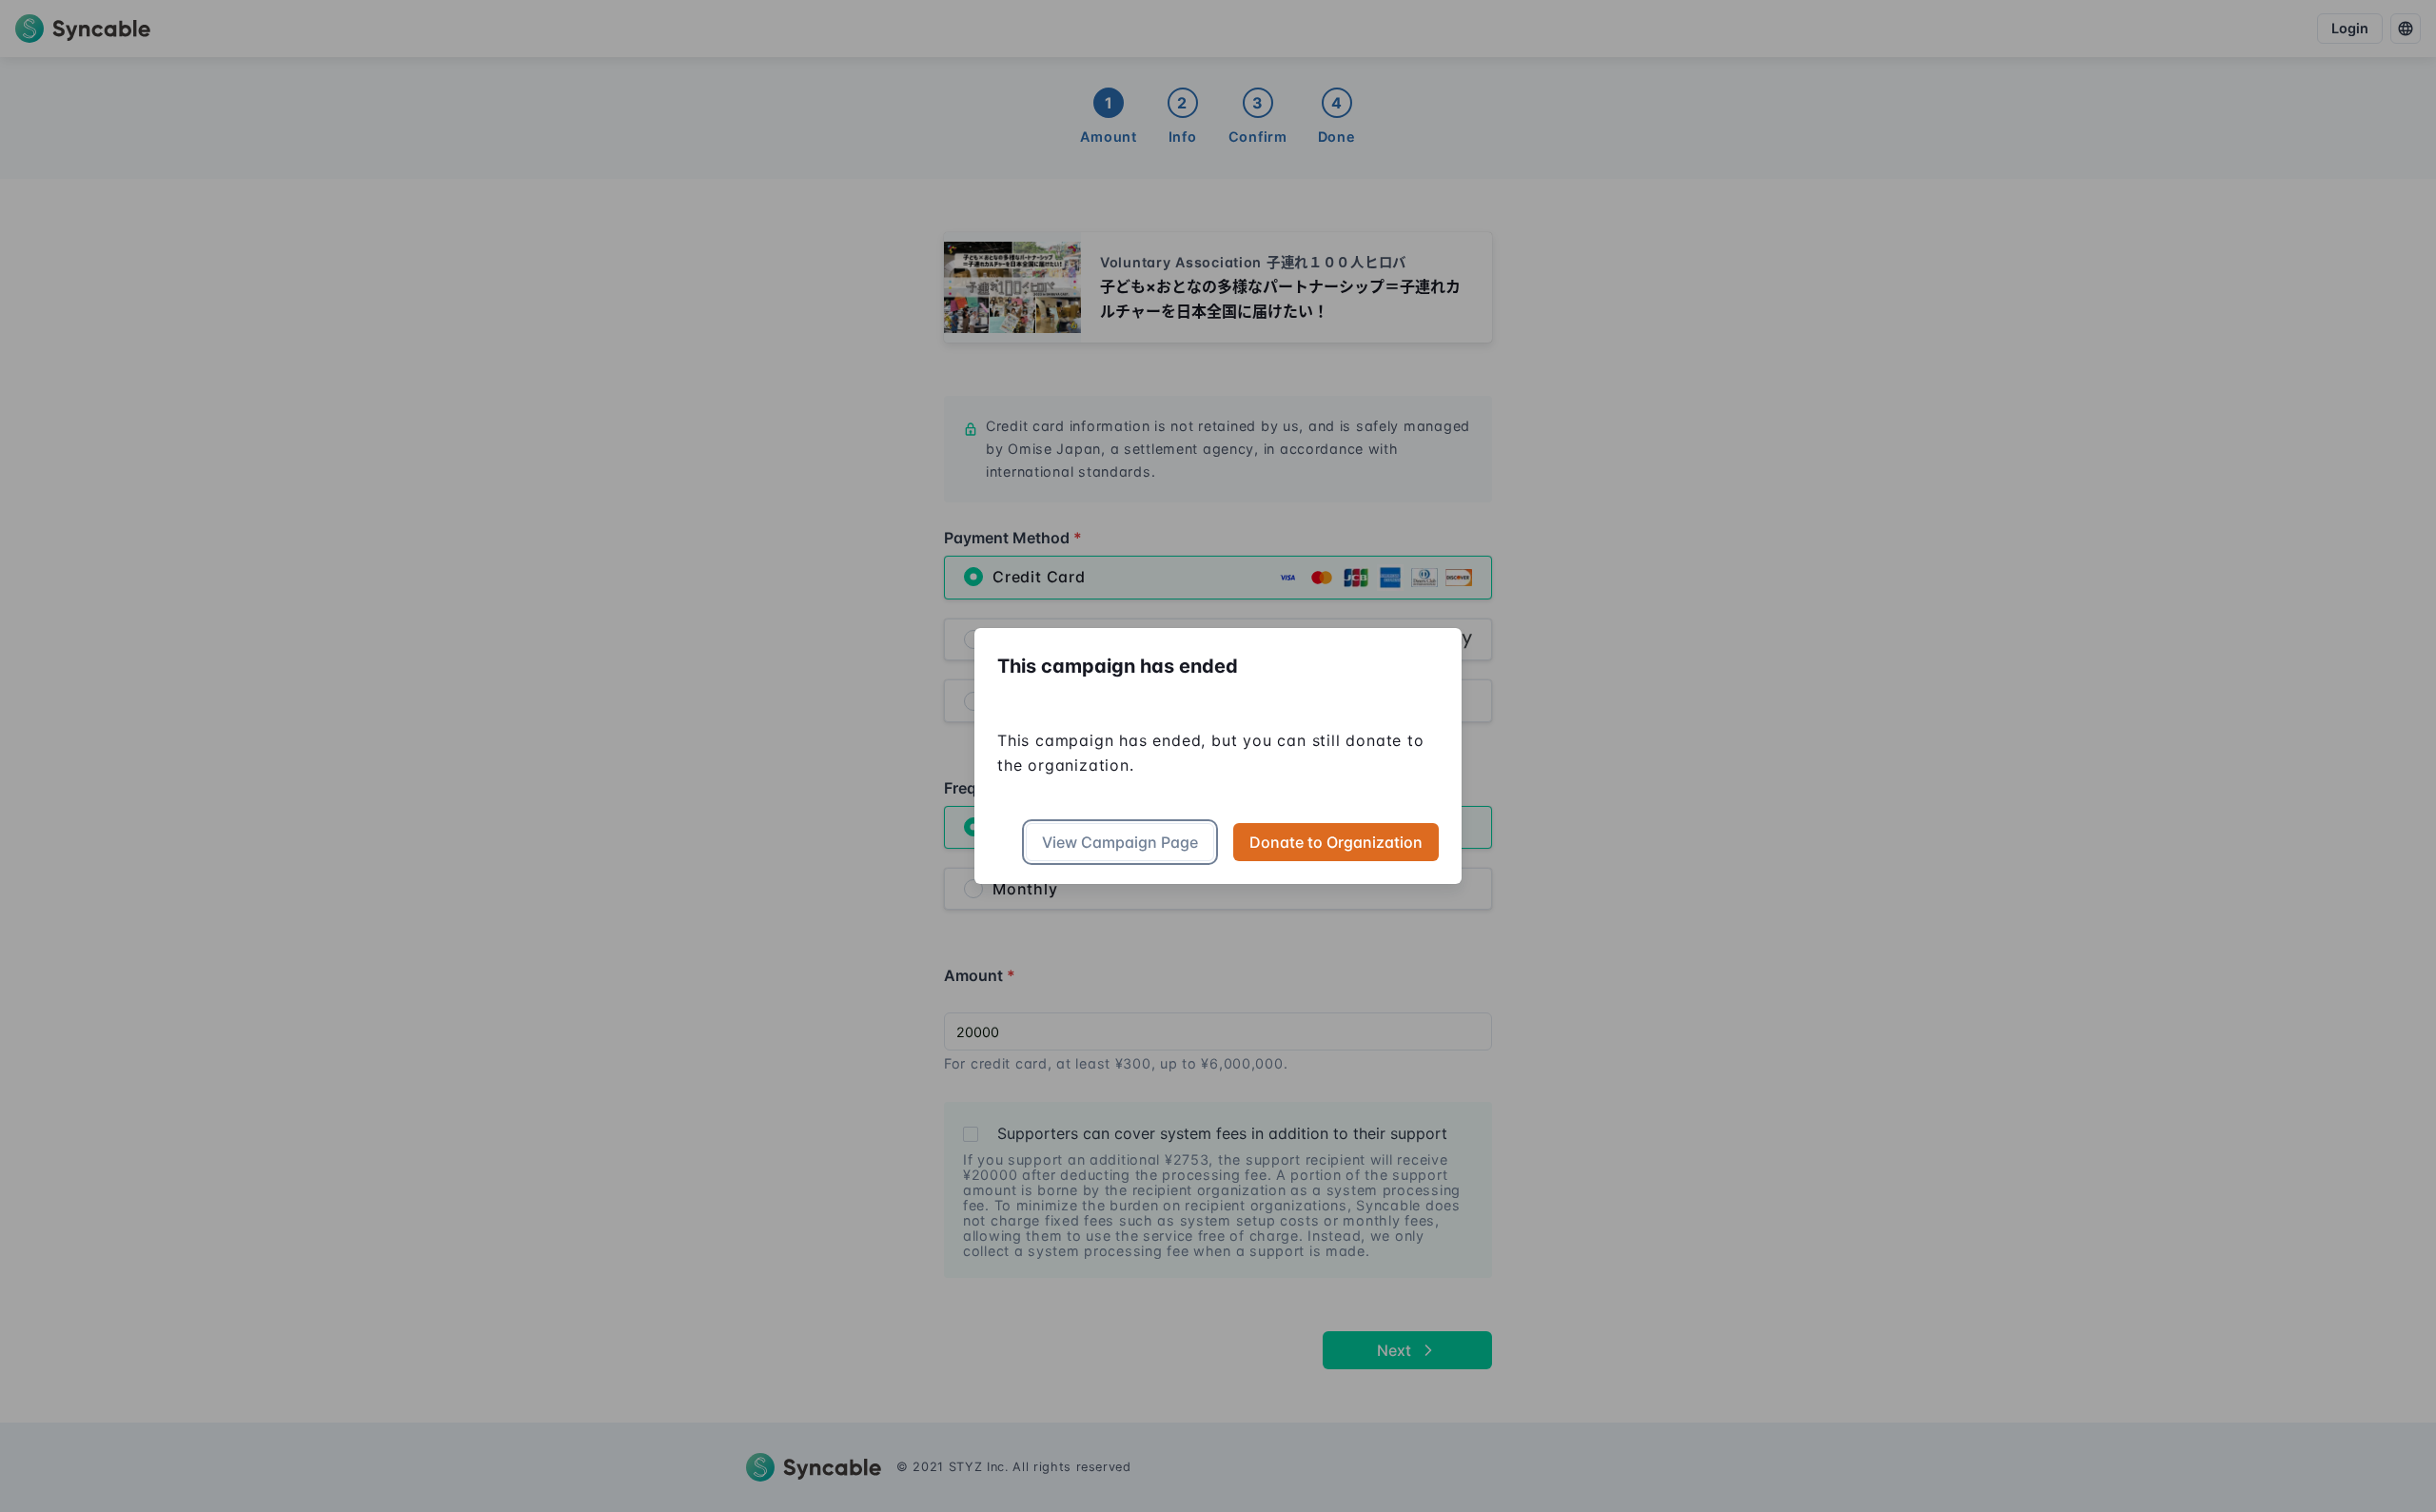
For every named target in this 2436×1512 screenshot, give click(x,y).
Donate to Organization (1336, 842)
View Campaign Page (1120, 842)
